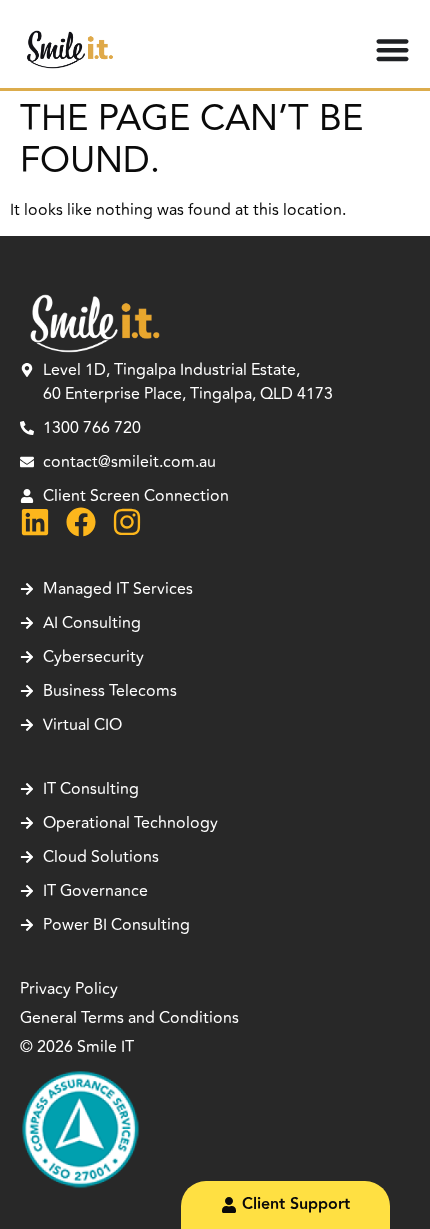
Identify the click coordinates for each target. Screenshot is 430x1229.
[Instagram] (127, 522)
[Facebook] (81, 522)
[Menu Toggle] (392, 49)
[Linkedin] (35, 522)
